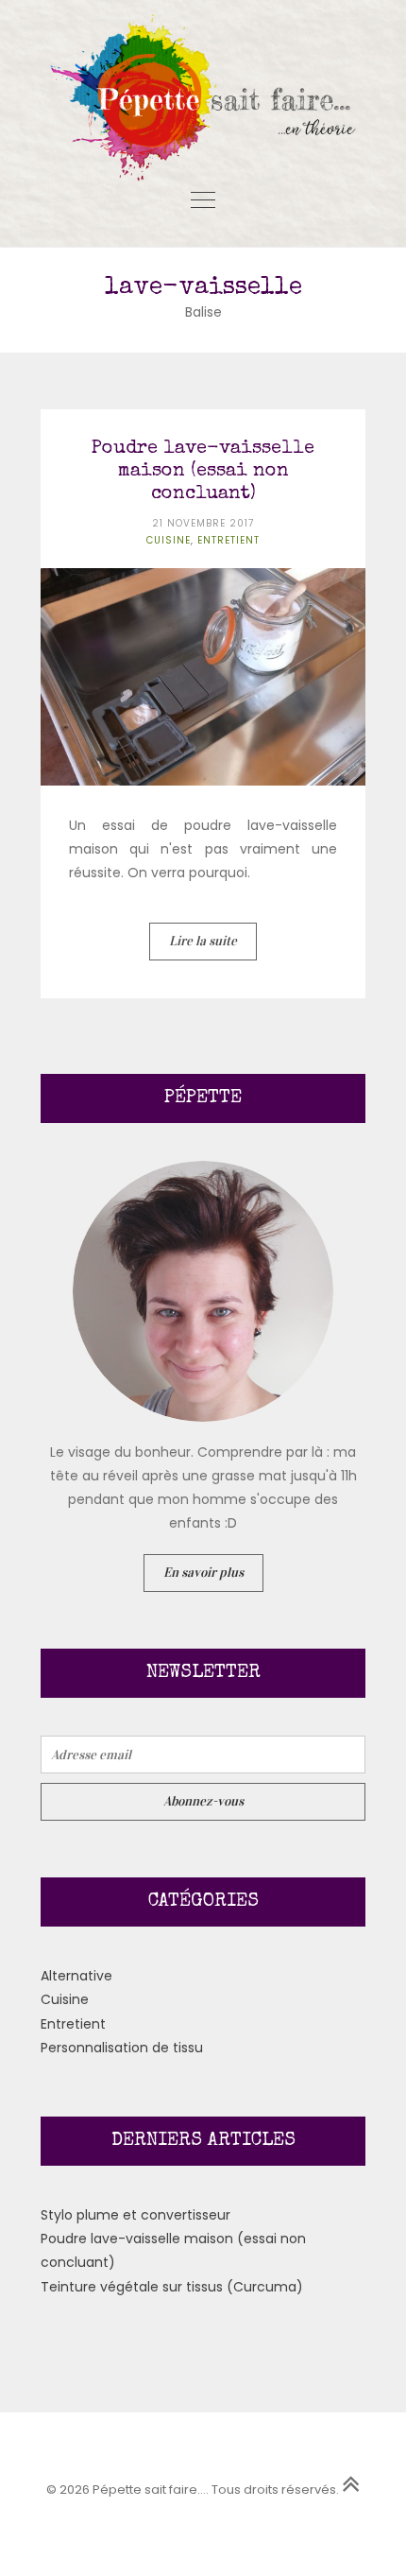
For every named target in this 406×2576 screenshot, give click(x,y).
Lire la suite (203, 941)
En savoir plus (203, 1573)
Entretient (228, 540)
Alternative (76, 1976)
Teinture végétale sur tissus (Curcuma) (172, 2287)
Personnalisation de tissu (122, 2048)
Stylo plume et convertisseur (135, 2215)
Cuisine (169, 540)
